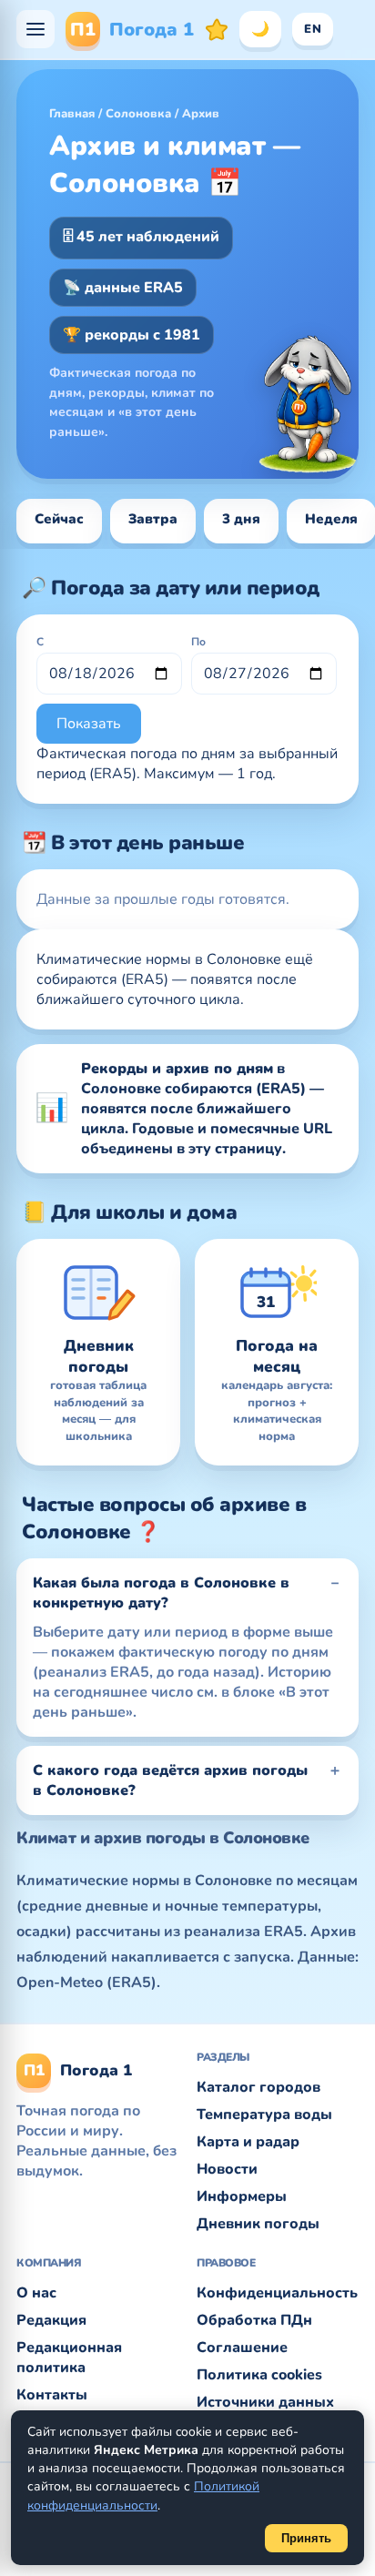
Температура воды (264, 2115)
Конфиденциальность (277, 2293)
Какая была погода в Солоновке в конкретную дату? (161, 1593)
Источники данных (265, 2402)
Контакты (52, 2395)
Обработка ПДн (254, 2320)
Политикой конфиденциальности (143, 2495)
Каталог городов (258, 2087)
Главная (72, 114)
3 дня (241, 519)
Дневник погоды (258, 2224)
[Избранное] (217, 29)
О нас (36, 2293)
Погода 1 (132, 30)
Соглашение (242, 2348)
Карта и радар (248, 2142)
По (198, 642)
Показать (89, 724)
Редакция (51, 2320)
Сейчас (59, 519)
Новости (227, 2169)
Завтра (153, 519)
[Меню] (35, 29)
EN (313, 29)
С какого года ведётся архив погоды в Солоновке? (170, 1780)
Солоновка (138, 114)
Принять (306, 2538)
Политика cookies (259, 2375)
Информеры (242, 2196)
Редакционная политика (69, 2358)
